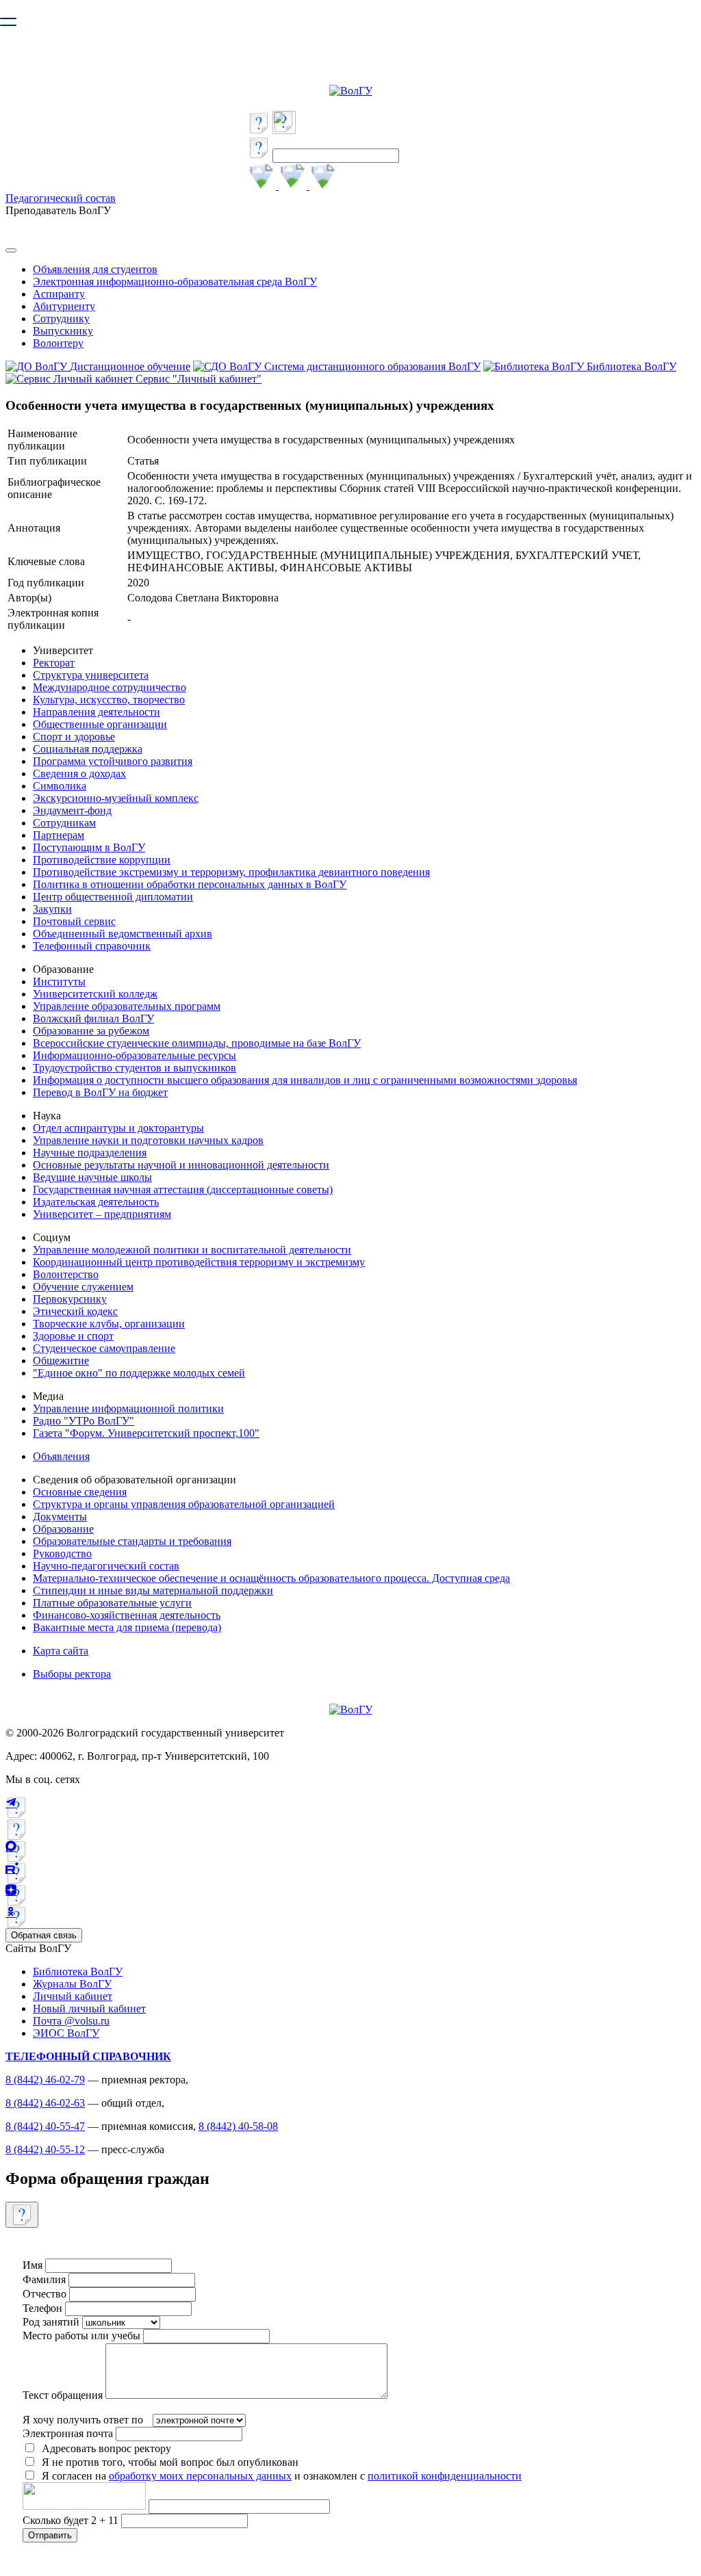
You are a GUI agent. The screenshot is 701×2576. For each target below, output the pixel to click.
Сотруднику (61, 318)
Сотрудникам (64, 823)
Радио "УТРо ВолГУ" (84, 1421)
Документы (60, 1517)
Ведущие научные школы (92, 1177)
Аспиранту (59, 294)
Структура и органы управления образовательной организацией (184, 1504)
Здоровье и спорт (73, 1336)
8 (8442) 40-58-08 (238, 2126)
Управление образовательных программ (127, 1006)
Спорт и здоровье (74, 737)
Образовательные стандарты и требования (132, 1541)
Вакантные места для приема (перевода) (127, 1627)
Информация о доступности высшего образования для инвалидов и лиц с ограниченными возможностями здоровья (305, 1080)
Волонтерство (66, 1274)
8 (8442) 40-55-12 (45, 2149)
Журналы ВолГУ (72, 1984)
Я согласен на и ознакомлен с (282, 2476)
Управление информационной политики (128, 1408)
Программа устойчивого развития (113, 761)
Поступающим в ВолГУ (89, 847)
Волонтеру (58, 343)
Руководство (62, 1553)
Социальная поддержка (88, 749)
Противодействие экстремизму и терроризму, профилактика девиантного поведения (231, 872)
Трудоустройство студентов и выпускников (135, 1068)
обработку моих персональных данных (200, 2476)
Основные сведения (80, 1492)
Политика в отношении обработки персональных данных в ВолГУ (190, 884)
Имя (33, 2265)
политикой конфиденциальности (445, 2476)
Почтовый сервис (74, 921)
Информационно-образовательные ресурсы (135, 1055)
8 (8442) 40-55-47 (45, 2126)
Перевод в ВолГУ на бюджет (100, 1092)
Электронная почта (68, 2433)
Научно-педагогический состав (106, 1566)
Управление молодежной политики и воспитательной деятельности (192, 1250)
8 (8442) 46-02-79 (45, 2080)
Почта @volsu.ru (71, 2021)
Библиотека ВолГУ (78, 1972)
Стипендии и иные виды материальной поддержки (153, 1590)
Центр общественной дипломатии (113, 897)
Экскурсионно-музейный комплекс (116, 798)
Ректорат (54, 663)
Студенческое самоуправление (104, 1348)
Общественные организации (100, 724)
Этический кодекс (75, 1311)
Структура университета (91, 675)
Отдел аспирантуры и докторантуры (118, 1128)
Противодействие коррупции (102, 860)
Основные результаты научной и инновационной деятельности (181, 1165)
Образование (63, 1529)
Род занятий (51, 2322)
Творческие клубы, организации (109, 1324)
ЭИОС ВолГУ (66, 2033)
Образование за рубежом (91, 1031)
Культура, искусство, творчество (109, 700)
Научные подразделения (90, 1153)
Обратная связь (44, 1935)
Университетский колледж (95, 994)
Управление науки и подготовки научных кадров (148, 1140)
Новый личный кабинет (89, 2008)
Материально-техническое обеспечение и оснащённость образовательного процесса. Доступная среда (271, 1578)
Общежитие (61, 1361)
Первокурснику (70, 1299)
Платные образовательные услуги (112, 1603)
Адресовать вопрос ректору (104, 2448)
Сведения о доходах (79, 773)
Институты (59, 981)
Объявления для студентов (95, 269)
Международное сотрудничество (110, 687)
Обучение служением (83, 1287)
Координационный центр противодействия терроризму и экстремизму (199, 1262)
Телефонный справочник (92, 946)
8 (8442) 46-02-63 (45, 2103)
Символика (60, 786)
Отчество (44, 2294)
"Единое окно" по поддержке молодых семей (139, 1373)
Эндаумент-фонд (72, 810)
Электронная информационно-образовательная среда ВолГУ (175, 282)
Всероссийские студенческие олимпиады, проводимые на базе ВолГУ (197, 1043)
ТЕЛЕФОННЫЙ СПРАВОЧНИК (88, 2056)
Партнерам (59, 835)
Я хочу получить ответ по (83, 2420)
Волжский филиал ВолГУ (93, 1018)
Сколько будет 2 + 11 (72, 2520)
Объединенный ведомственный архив (123, 934)
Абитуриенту (64, 306)
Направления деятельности (97, 712)
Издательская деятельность (96, 1202)
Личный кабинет (73, 1996)
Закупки (52, 909)
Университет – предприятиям (102, 1214)
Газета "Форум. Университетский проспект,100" (146, 1433)
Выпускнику (63, 331)
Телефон (42, 2308)
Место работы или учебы (81, 2336)
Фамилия (44, 2279)
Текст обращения (63, 2395)
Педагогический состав (61, 198)
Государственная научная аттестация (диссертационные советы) (183, 1189)
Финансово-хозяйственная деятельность (127, 1615)
